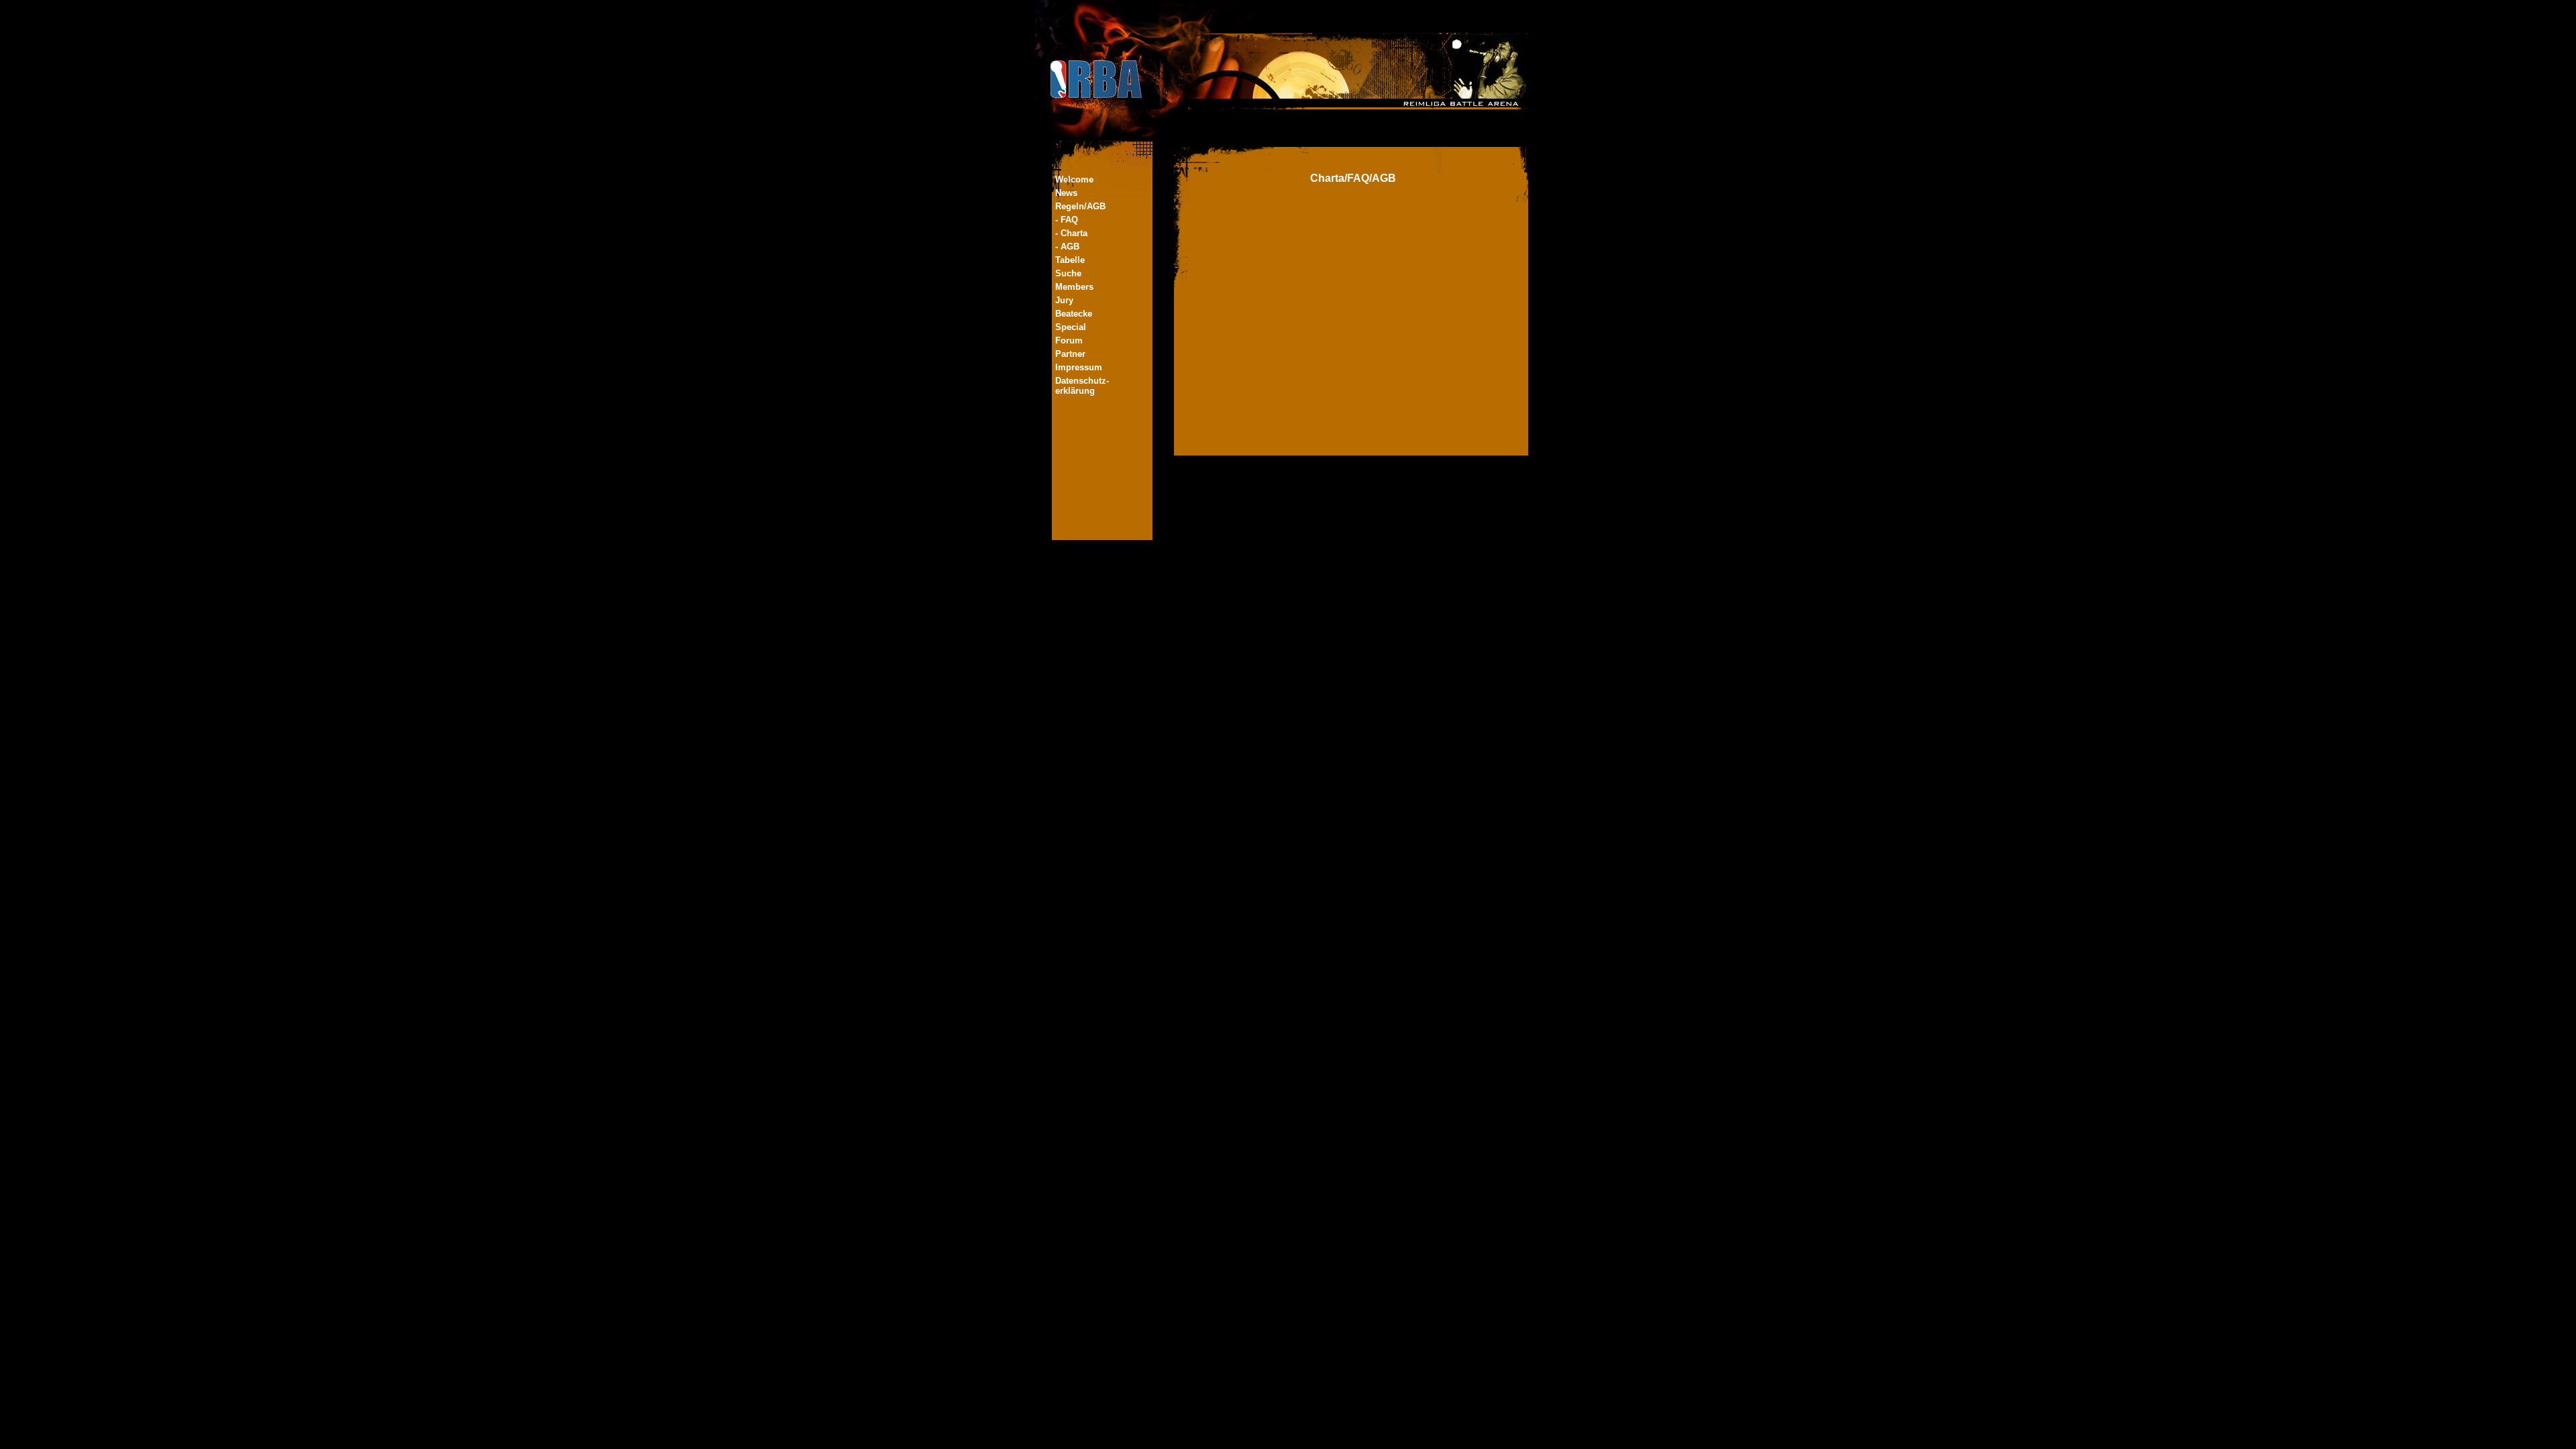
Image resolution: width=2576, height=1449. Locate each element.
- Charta (1071, 233)
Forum (1069, 340)
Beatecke (1074, 314)
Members (1074, 287)
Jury (1064, 300)
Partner (1070, 354)
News (1066, 193)
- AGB (1067, 247)
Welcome (1074, 179)
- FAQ (1067, 220)
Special (1071, 327)
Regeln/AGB (1080, 206)
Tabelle (1070, 260)
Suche (1068, 273)
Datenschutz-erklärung (1082, 386)
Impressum (1079, 367)
